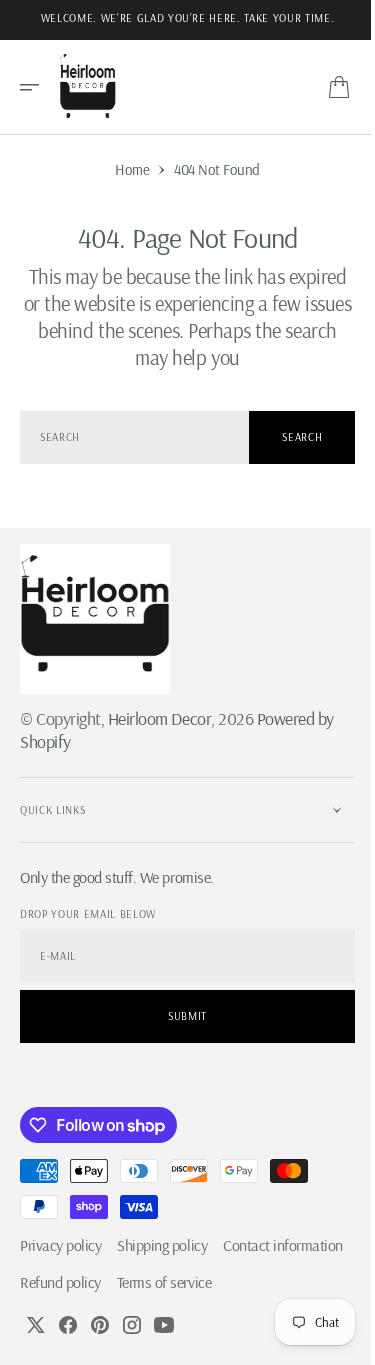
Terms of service (67, 1319)
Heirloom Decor (159, 718)
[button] (36, 87)
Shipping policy (162, 1245)
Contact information (80, 1282)
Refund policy (196, 1282)
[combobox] (127, 437)
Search (288, 437)
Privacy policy (60, 1245)
